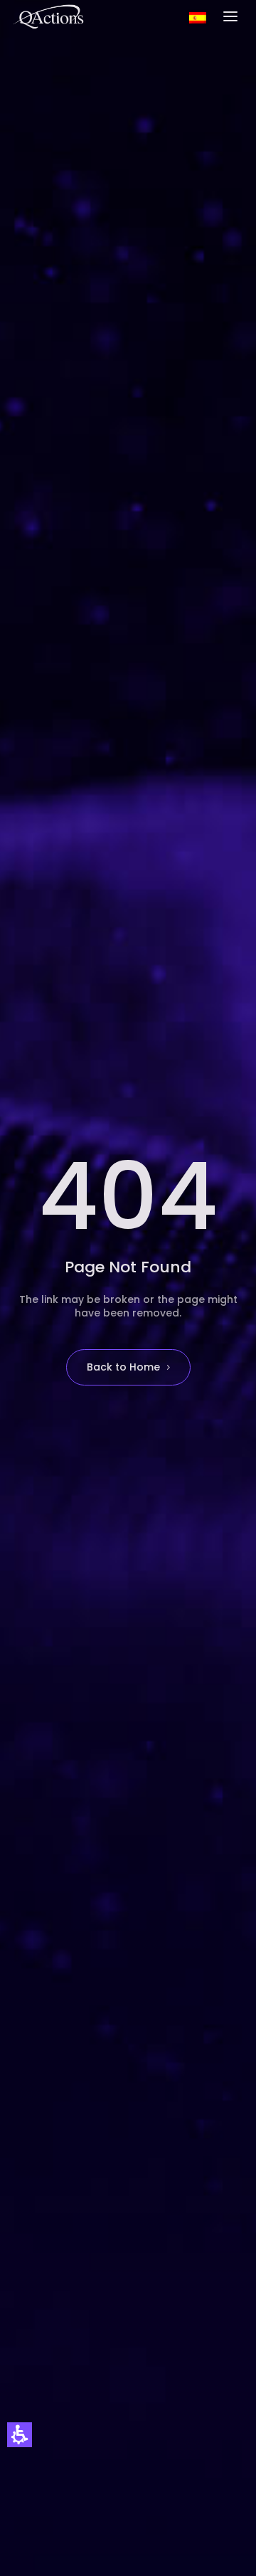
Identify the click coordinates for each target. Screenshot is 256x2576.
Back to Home (123, 1367)
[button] (20, 2435)
